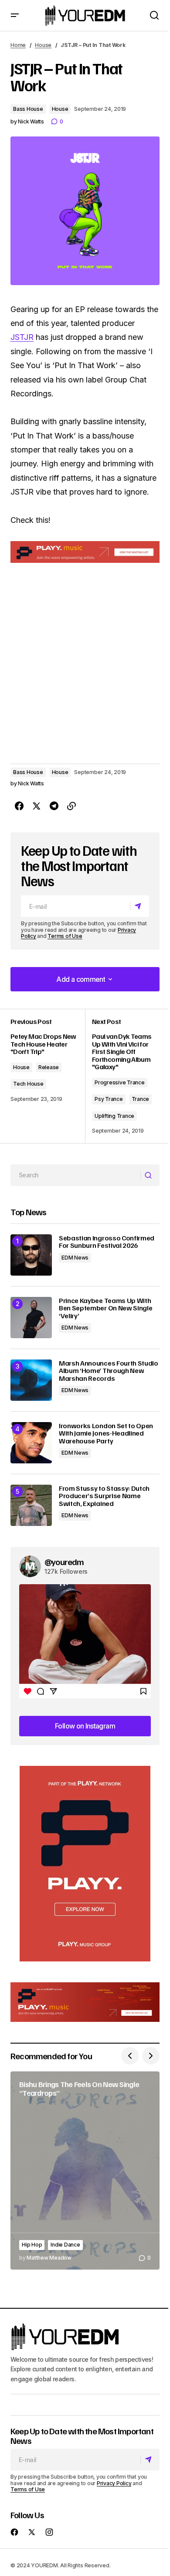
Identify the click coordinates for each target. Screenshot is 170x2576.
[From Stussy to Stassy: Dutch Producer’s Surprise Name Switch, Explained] (31, 1505)
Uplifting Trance (114, 1116)
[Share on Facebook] (19, 806)
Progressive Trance (120, 1082)
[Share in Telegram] (54, 806)
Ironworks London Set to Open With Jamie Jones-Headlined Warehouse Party (106, 1434)
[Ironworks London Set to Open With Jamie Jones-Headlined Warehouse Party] (31, 1443)
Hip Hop (32, 2245)
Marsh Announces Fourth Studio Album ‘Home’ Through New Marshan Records (109, 1371)
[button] (15, 15)
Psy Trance (109, 1099)
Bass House (28, 109)
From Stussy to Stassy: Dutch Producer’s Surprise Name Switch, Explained (104, 1496)
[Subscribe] (139, 906)
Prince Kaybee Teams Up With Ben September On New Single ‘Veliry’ (105, 1308)
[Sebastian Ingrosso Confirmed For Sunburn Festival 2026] (31, 1255)
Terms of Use (65, 936)
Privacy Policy (114, 2483)
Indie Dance (65, 2245)
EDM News (75, 1258)
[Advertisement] (85, 1864)
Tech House (28, 1084)
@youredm (64, 1562)
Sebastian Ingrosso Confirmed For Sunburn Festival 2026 (107, 1242)
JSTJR (22, 337)
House (43, 45)
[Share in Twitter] (37, 806)
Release (49, 1067)
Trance (141, 1099)
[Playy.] (85, 2002)
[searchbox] (76, 1175)
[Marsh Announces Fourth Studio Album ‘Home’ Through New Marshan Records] (31, 1380)
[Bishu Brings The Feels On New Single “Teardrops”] (85, 2170)
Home (18, 45)
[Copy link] (71, 806)
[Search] (150, 1175)
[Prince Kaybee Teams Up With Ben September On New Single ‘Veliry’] (31, 1318)
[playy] (85, 552)
